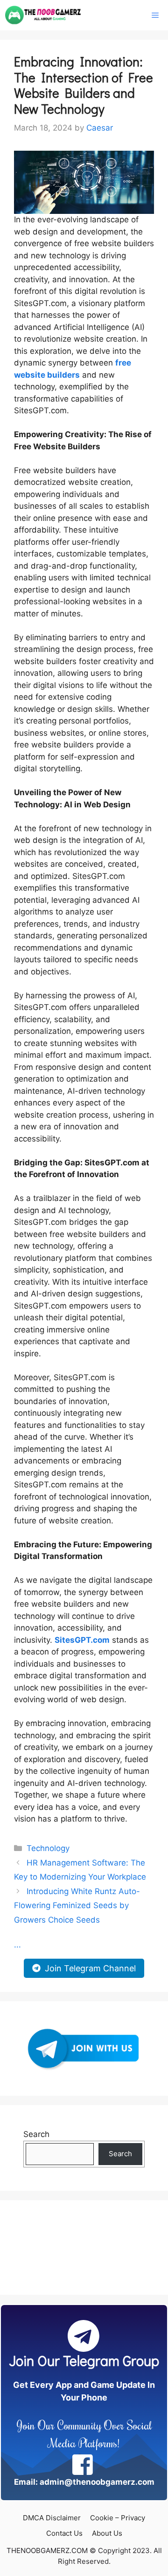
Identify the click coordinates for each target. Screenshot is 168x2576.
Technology (48, 1848)
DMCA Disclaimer (52, 2518)
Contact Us (64, 2533)
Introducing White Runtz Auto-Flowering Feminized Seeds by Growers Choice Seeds (77, 1906)
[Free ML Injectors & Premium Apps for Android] (43, 15)
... (17, 1945)
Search (36, 2134)
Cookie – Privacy (118, 2518)
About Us (107, 2533)
